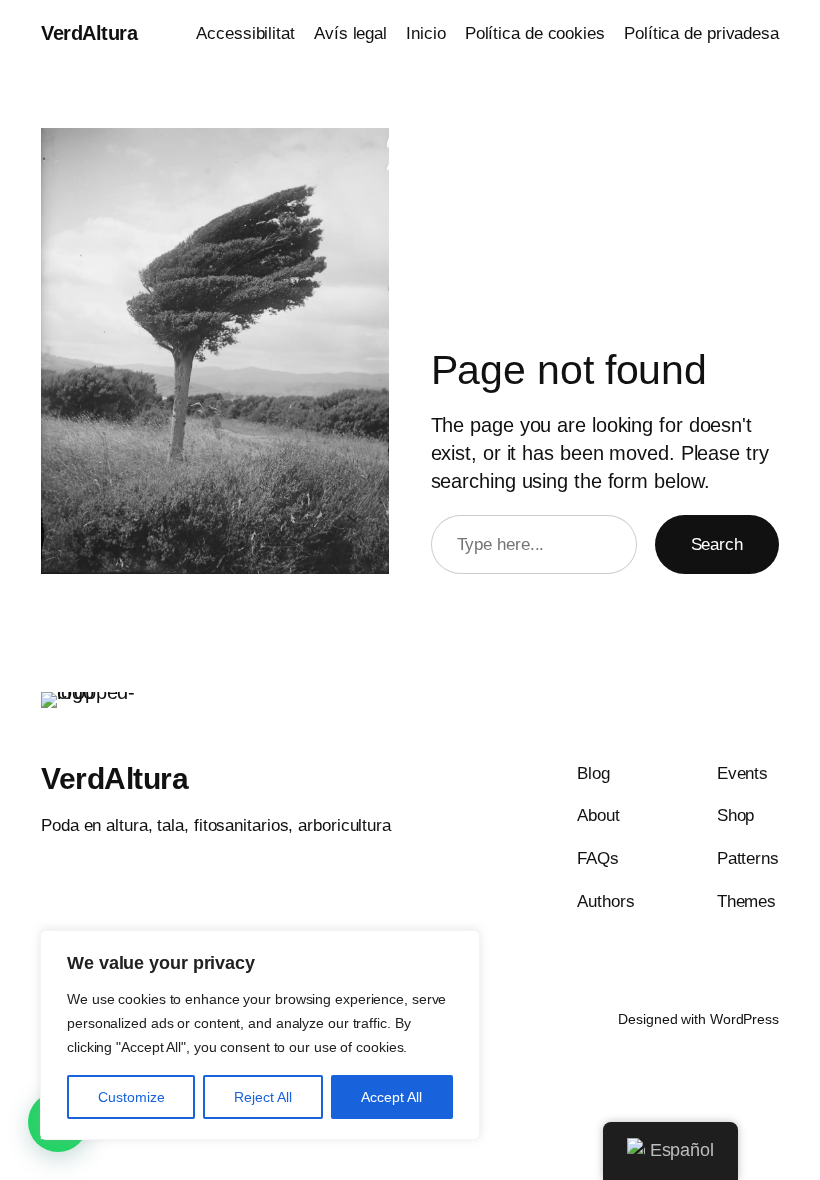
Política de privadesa (701, 33)
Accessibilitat (245, 33)
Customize (131, 1097)
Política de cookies (535, 33)
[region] (260, 1035)
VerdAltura (89, 33)
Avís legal (350, 33)
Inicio (425, 33)
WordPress (744, 1019)
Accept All (391, 1097)
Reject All (263, 1097)
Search (717, 544)
